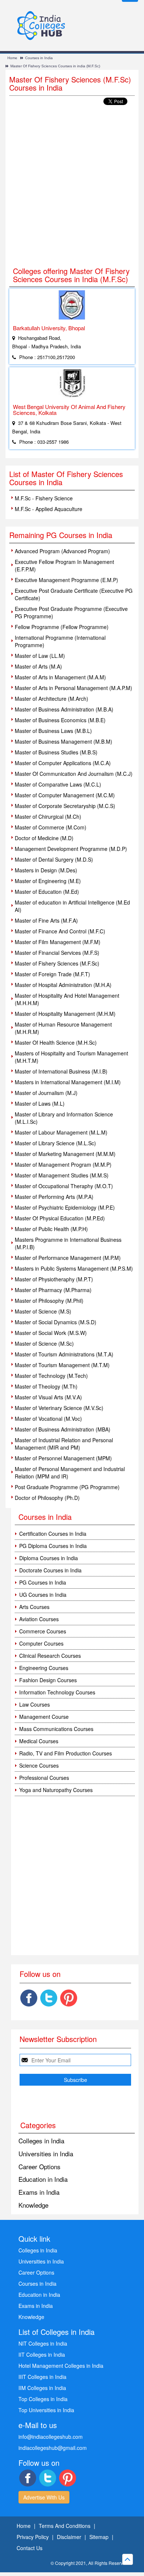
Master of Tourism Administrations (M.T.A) (64, 1354)
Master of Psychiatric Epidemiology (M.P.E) (65, 1207)
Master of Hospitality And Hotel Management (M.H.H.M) (67, 999)
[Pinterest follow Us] (69, 1998)
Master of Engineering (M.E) (48, 881)
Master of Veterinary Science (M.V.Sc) (59, 1408)
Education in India (43, 2179)
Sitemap (99, 2537)
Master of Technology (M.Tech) (51, 1376)
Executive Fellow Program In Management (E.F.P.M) (64, 565)
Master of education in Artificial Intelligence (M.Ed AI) (72, 906)
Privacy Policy (33, 2537)
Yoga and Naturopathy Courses (56, 1790)
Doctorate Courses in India (50, 1570)
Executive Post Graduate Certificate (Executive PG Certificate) (74, 594)
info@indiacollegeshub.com (51, 2437)
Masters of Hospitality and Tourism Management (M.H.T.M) (71, 1057)
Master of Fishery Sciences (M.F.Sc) (57, 963)
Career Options (40, 2166)
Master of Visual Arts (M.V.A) (48, 1397)
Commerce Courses (43, 1631)
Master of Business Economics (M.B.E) (60, 720)
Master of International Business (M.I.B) (61, 1071)
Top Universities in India (46, 2410)
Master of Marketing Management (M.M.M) (65, 1154)
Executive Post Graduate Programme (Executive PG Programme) (71, 612)
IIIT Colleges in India (42, 2377)
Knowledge (33, 2205)
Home (12, 58)
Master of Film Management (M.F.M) (58, 942)
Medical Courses (39, 1741)
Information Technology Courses (57, 1692)
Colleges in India (41, 2141)
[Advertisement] (72, 186)
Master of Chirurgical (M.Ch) (48, 817)
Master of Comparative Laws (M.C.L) (58, 784)
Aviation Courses (39, 1619)
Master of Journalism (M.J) (46, 1093)
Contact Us (30, 2548)
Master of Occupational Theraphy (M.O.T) (64, 1186)
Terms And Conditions (65, 2526)
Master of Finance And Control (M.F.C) (60, 931)
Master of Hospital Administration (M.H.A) (63, 985)
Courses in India (39, 58)
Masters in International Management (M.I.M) (68, 1082)
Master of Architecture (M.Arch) (52, 699)
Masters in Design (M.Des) (46, 870)
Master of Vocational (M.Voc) (48, 1419)
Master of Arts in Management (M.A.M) (60, 677)
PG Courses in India (43, 1582)
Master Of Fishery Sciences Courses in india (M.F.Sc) (55, 66)
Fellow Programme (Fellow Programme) (62, 627)
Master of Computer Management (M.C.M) (65, 795)
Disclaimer (69, 2537)
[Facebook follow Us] (29, 1998)
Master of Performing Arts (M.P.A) (54, 1197)
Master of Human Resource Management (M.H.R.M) (63, 1028)
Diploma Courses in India (49, 1558)
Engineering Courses (44, 1668)
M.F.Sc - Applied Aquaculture (49, 509)
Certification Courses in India (53, 1534)
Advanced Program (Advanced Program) (62, 551)
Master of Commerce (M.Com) (51, 827)
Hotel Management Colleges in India (61, 2366)
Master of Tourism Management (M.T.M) (62, 1365)
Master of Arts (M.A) (38, 666)
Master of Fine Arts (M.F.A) (46, 920)
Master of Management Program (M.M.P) (63, 1164)
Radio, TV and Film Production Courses (66, 1753)
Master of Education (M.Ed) (47, 892)
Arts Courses (34, 1607)
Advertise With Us (44, 2497)
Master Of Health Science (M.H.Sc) (56, 1042)
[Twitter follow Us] (49, 1998)
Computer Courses (41, 1643)
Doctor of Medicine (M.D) (44, 838)
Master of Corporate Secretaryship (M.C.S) (65, 806)
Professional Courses (44, 1778)
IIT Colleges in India (42, 2354)
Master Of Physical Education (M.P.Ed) (60, 1218)
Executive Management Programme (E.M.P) (66, 580)
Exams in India (39, 2192)
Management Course (44, 1717)
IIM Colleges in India (42, 2388)
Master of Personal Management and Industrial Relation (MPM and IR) (70, 1473)
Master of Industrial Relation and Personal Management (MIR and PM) (64, 1444)
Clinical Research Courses (50, 1656)
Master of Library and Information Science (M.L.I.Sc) (64, 1118)
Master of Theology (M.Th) (46, 1386)
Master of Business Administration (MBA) (63, 1429)
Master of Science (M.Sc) (44, 1343)
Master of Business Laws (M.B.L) (53, 731)
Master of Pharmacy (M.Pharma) (53, 1290)
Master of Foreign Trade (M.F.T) (52, 974)
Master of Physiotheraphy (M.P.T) (54, 1279)
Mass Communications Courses (56, 1729)
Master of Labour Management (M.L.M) (61, 1132)
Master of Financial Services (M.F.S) (57, 953)
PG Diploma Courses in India (53, 1546)
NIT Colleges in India (43, 2343)
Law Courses (35, 1704)
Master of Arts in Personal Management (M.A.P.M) (73, 688)
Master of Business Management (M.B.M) (64, 741)
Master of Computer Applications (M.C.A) (63, 763)
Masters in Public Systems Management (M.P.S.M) (74, 1268)
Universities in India (46, 2154)
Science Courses (39, 1765)
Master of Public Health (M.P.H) (51, 1229)
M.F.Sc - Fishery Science (44, 498)
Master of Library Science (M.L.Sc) (55, 1143)
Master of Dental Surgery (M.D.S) (54, 859)
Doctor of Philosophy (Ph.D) (47, 1498)
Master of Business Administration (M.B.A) (64, 709)
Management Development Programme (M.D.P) (71, 849)
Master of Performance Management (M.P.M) (68, 1258)
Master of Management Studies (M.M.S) (62, 1175)
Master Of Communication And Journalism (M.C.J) (74, 774)
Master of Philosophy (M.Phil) (49, 1301)
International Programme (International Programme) (60, 641)
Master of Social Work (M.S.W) (51, 1333)
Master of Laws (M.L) (40, 1103)
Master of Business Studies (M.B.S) (56, 752)
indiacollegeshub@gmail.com (53, 2448)
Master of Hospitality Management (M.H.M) (65, 1014)
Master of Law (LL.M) (40, 656)
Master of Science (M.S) (43, 1311)
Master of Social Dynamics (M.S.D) (56, 1322)
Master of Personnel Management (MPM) (63, 1458)
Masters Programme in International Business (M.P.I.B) (68, 1243)
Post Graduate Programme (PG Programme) (67, 1487)
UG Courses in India (43, 1595)
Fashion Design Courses (48, 1680)
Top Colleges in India (43, 2399)
